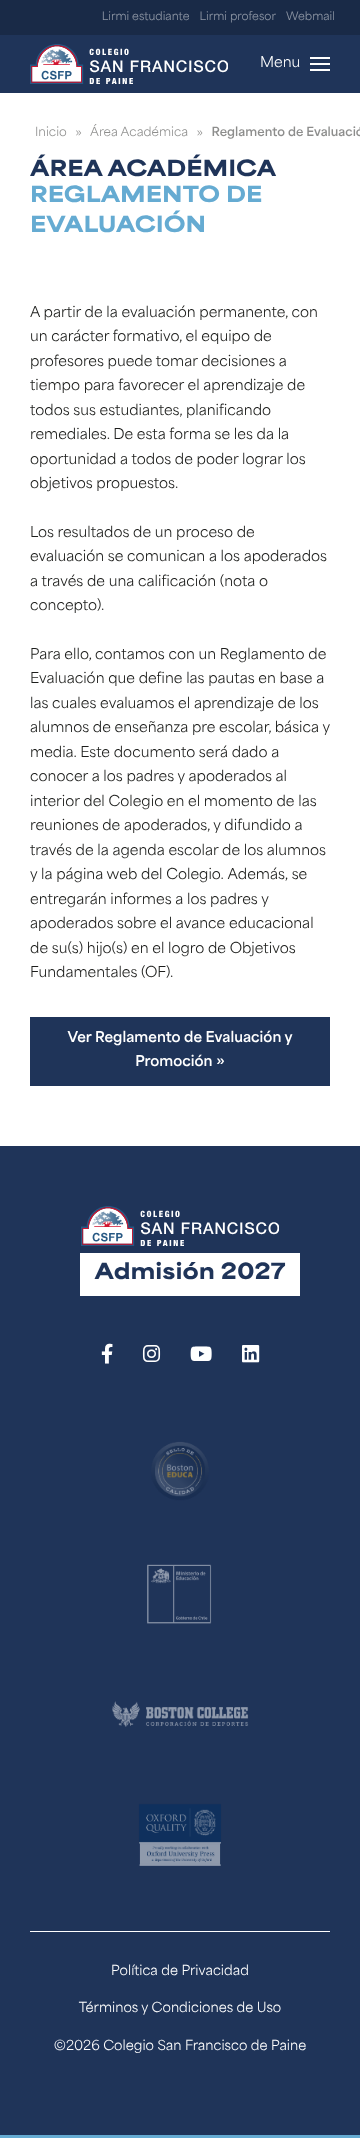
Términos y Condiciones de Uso (180, 2009)
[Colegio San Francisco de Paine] (129, 64)
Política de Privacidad (180, 1972)
